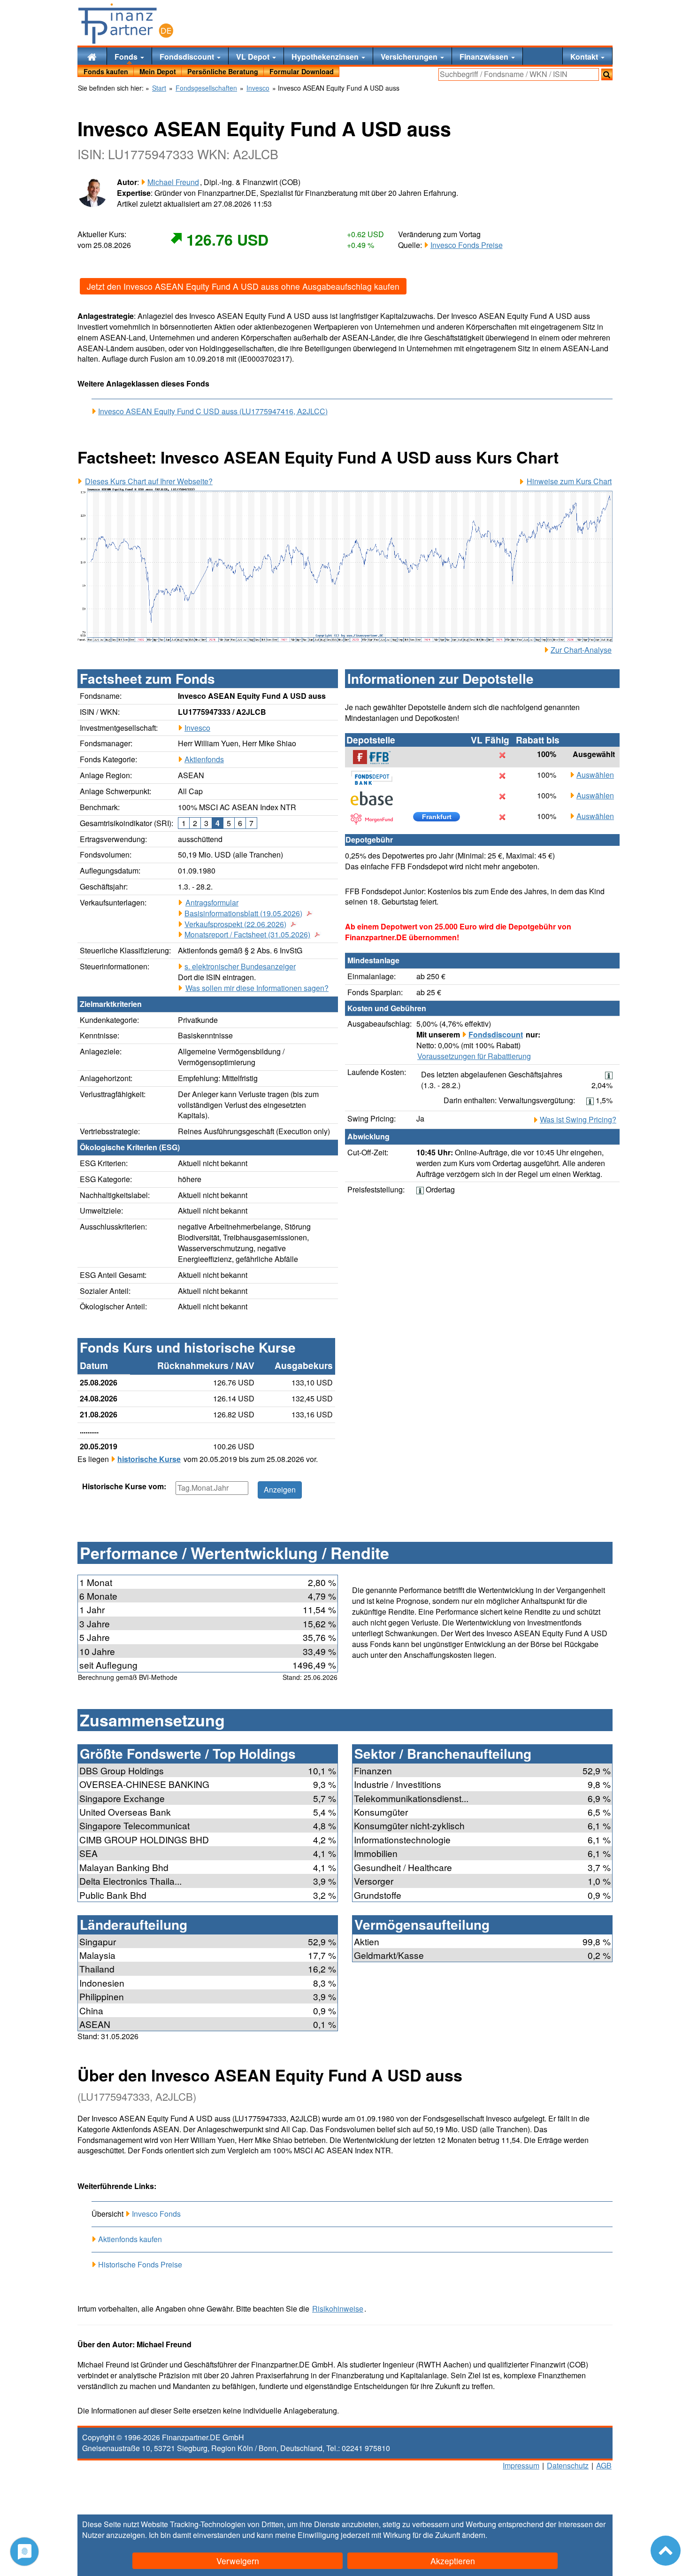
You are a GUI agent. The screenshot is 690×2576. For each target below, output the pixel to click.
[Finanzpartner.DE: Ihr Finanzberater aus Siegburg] (126, 23)
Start (159, 88)
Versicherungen (410, 57)
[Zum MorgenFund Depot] (376, 819)
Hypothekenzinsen (326, 57)
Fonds (127, 57)
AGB (604, 2465)
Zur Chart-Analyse (581, 650)
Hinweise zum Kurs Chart (569, 481)
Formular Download (302, 71)
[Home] (92, 56)
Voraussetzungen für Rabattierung (474, 1056)
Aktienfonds (204, 759)
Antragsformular (212, 903)
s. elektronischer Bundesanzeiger (240, 966)
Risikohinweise (338, 2309)
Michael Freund (173, 182)
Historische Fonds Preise (140, 2264)
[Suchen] (607, 74)
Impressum (521, 2465)
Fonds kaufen (106, 71)
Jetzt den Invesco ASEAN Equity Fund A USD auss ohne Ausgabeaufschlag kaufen (243, 286)
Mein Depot (158, 71)
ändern (474, 2535)
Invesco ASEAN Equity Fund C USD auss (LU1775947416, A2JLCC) (213, 411)
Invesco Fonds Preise (467, 245)
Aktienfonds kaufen (130, 2239)
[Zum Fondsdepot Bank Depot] (376, 778)
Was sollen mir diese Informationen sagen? (257, 988)
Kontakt (585, 57)
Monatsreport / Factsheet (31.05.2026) (247, 935)
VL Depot (254, 57)
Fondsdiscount (188, 57)
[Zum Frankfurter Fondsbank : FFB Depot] (376, 757)
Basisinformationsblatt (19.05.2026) (243, 913)
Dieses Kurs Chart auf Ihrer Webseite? (149, 481)
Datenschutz (568, 2465)
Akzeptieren (453, 2561)
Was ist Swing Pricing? (578, 1120)
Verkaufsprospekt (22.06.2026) (235, 924)
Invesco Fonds (156, 2214)
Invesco (197, 728)
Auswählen (595, 775)
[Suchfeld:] (519, 74)
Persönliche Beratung (223, 71)
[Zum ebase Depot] (376, 798)
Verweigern (238, 2561)
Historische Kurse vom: (124, 1486)
